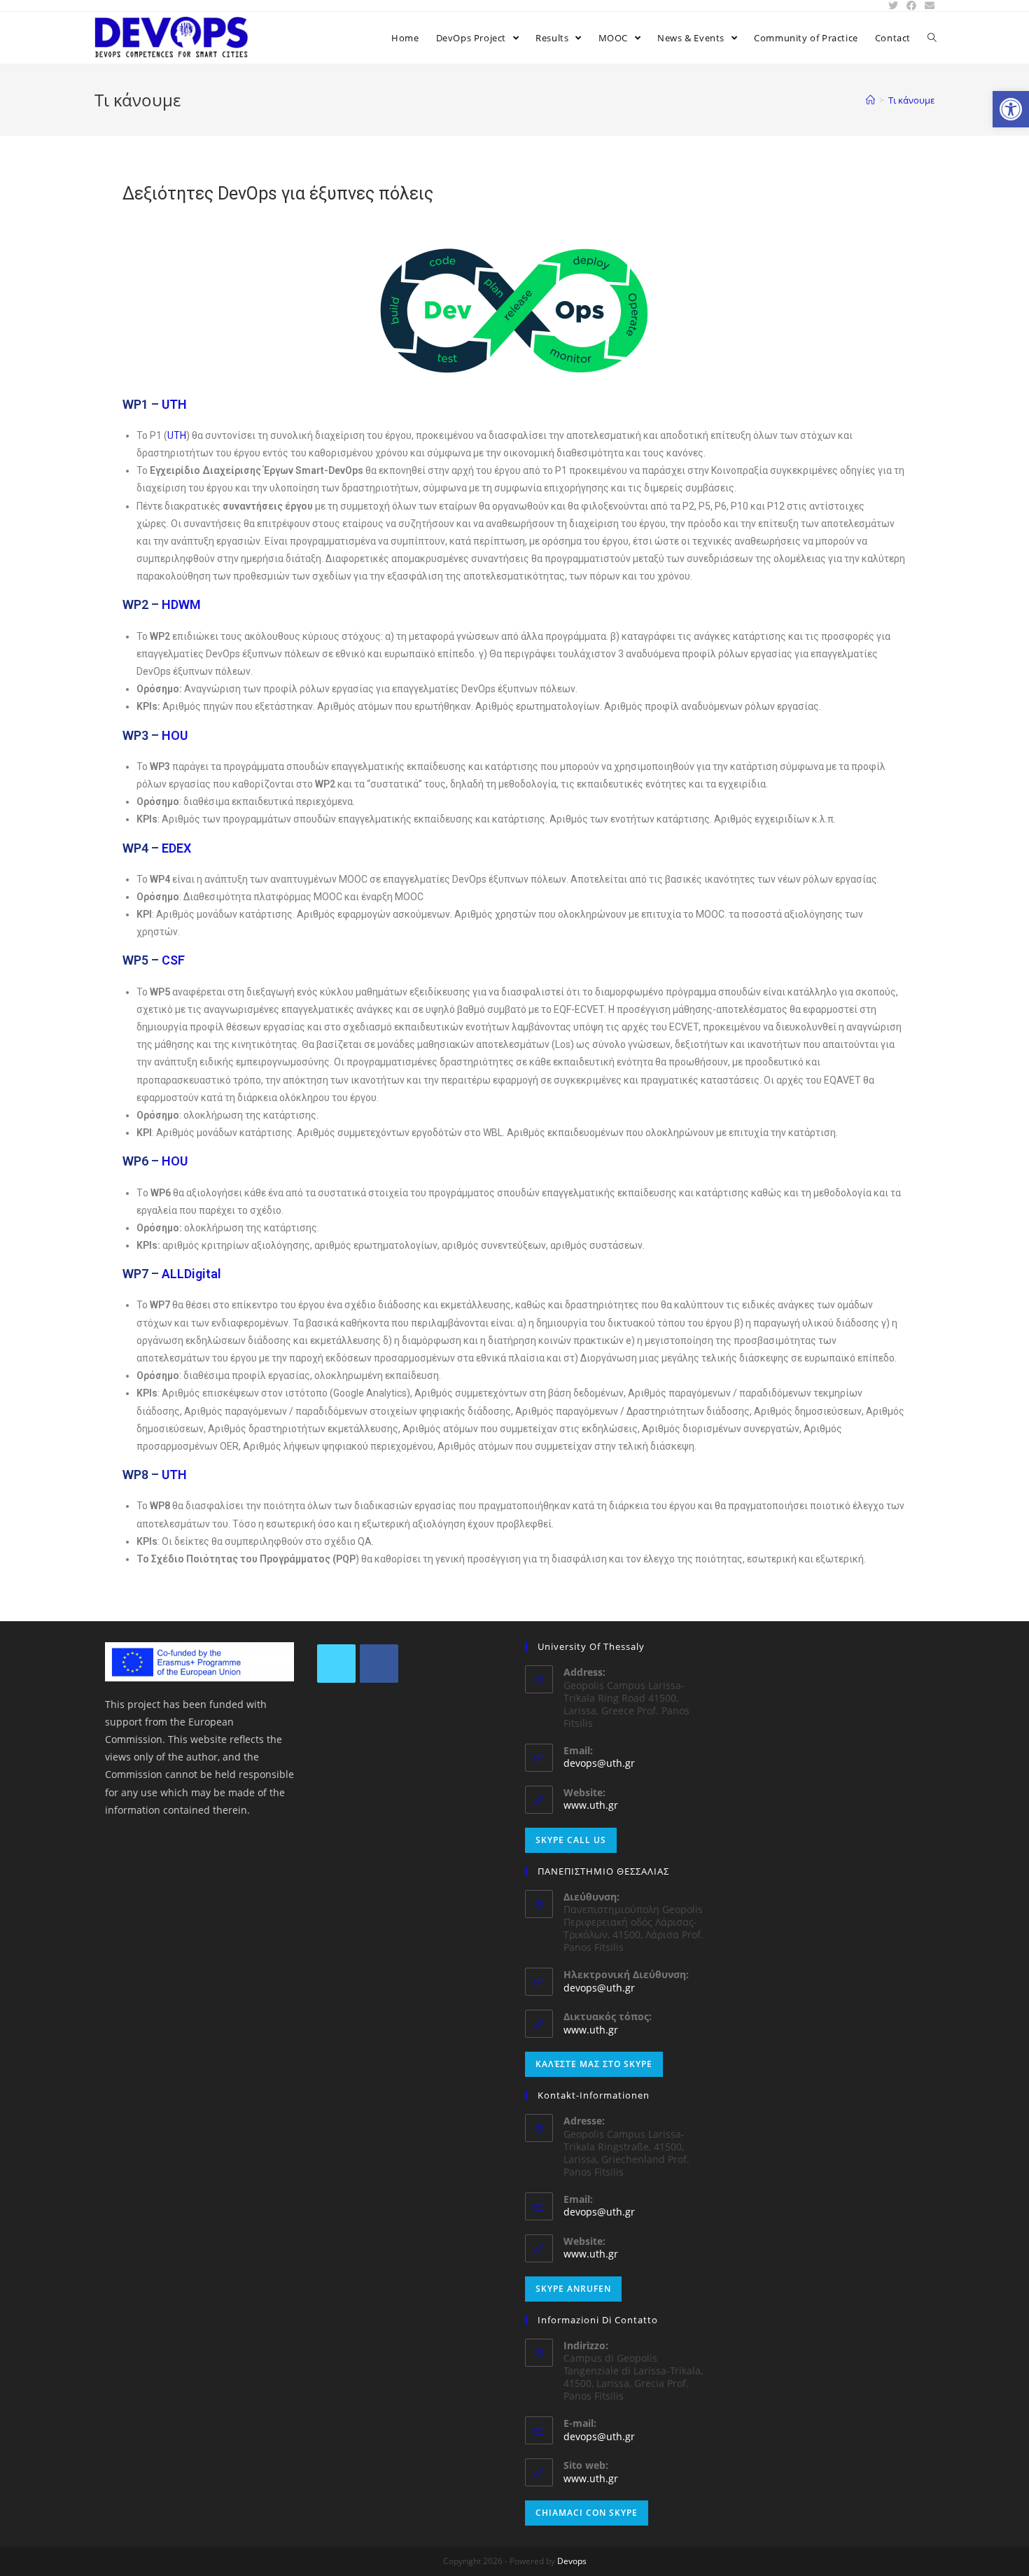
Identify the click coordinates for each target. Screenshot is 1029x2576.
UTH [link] (174, 404)
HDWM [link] (181, 604)
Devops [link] (572, 2561)
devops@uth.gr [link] (599, 1763)
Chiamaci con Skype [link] (587, 2513)
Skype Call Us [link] (571, 1840)
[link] (1011, 109)
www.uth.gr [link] (591, 1805)
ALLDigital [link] (191, 1274)
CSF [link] (173, 960)
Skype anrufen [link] (573, 2289)
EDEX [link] (176, 848)
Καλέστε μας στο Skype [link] (594, 2064)
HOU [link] (175, 735)
